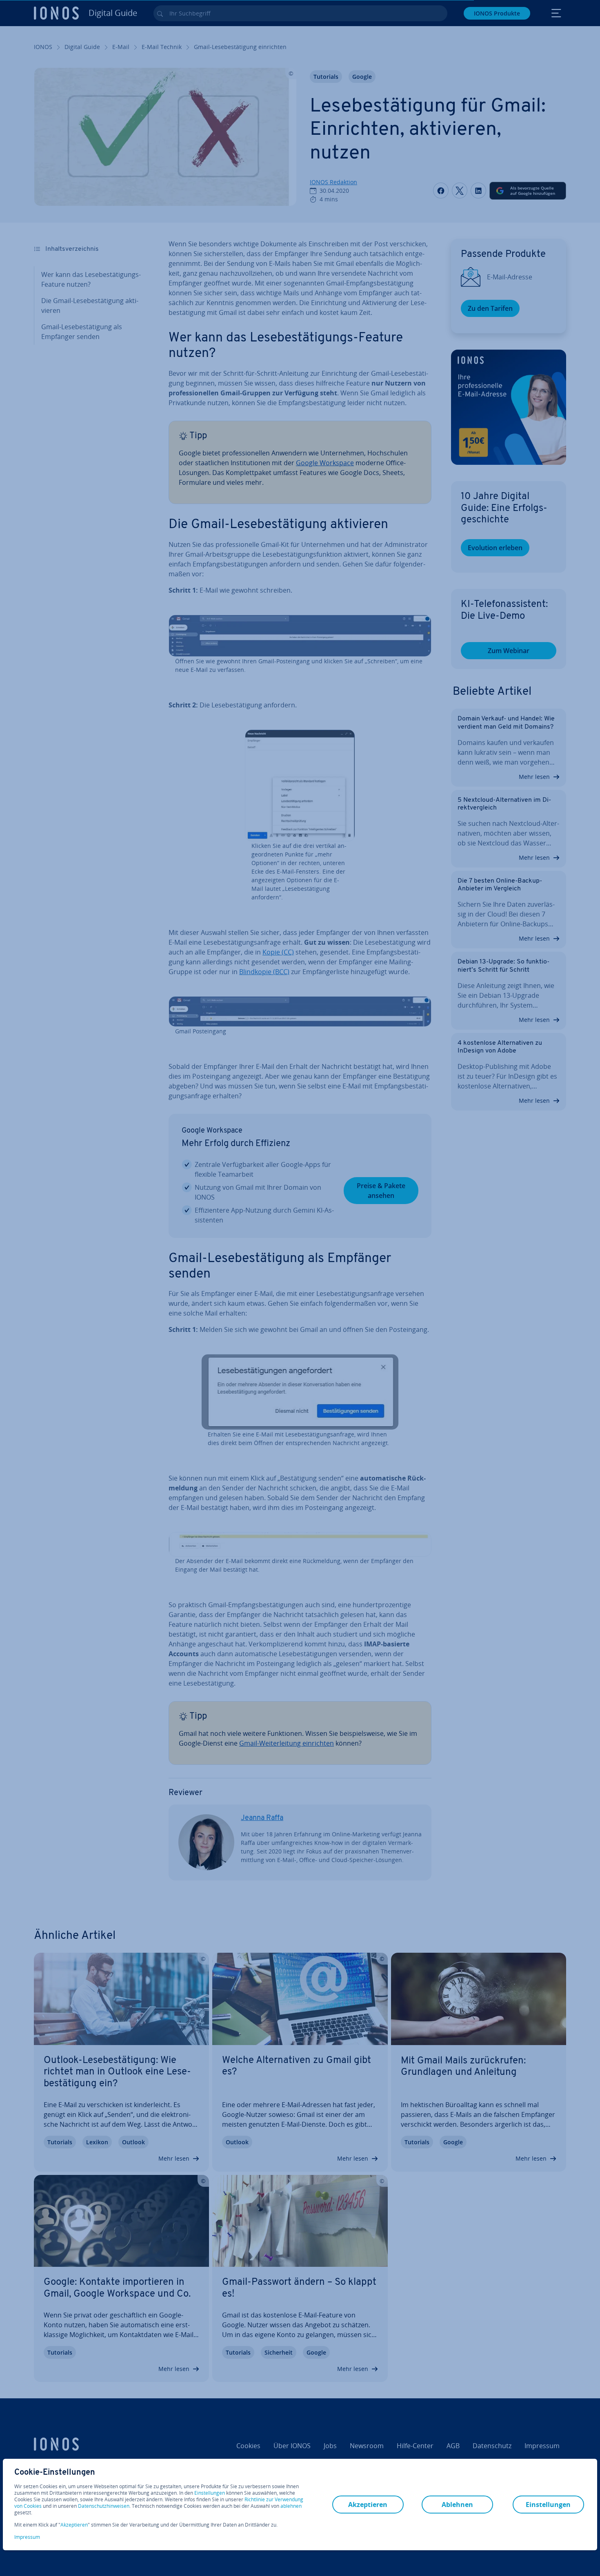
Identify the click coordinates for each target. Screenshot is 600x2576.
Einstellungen (210, 2493)
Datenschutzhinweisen (104, 2506)
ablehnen (291, 2506)
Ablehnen (457, 2505)
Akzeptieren (74, 2525)
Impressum (27, 2537)
